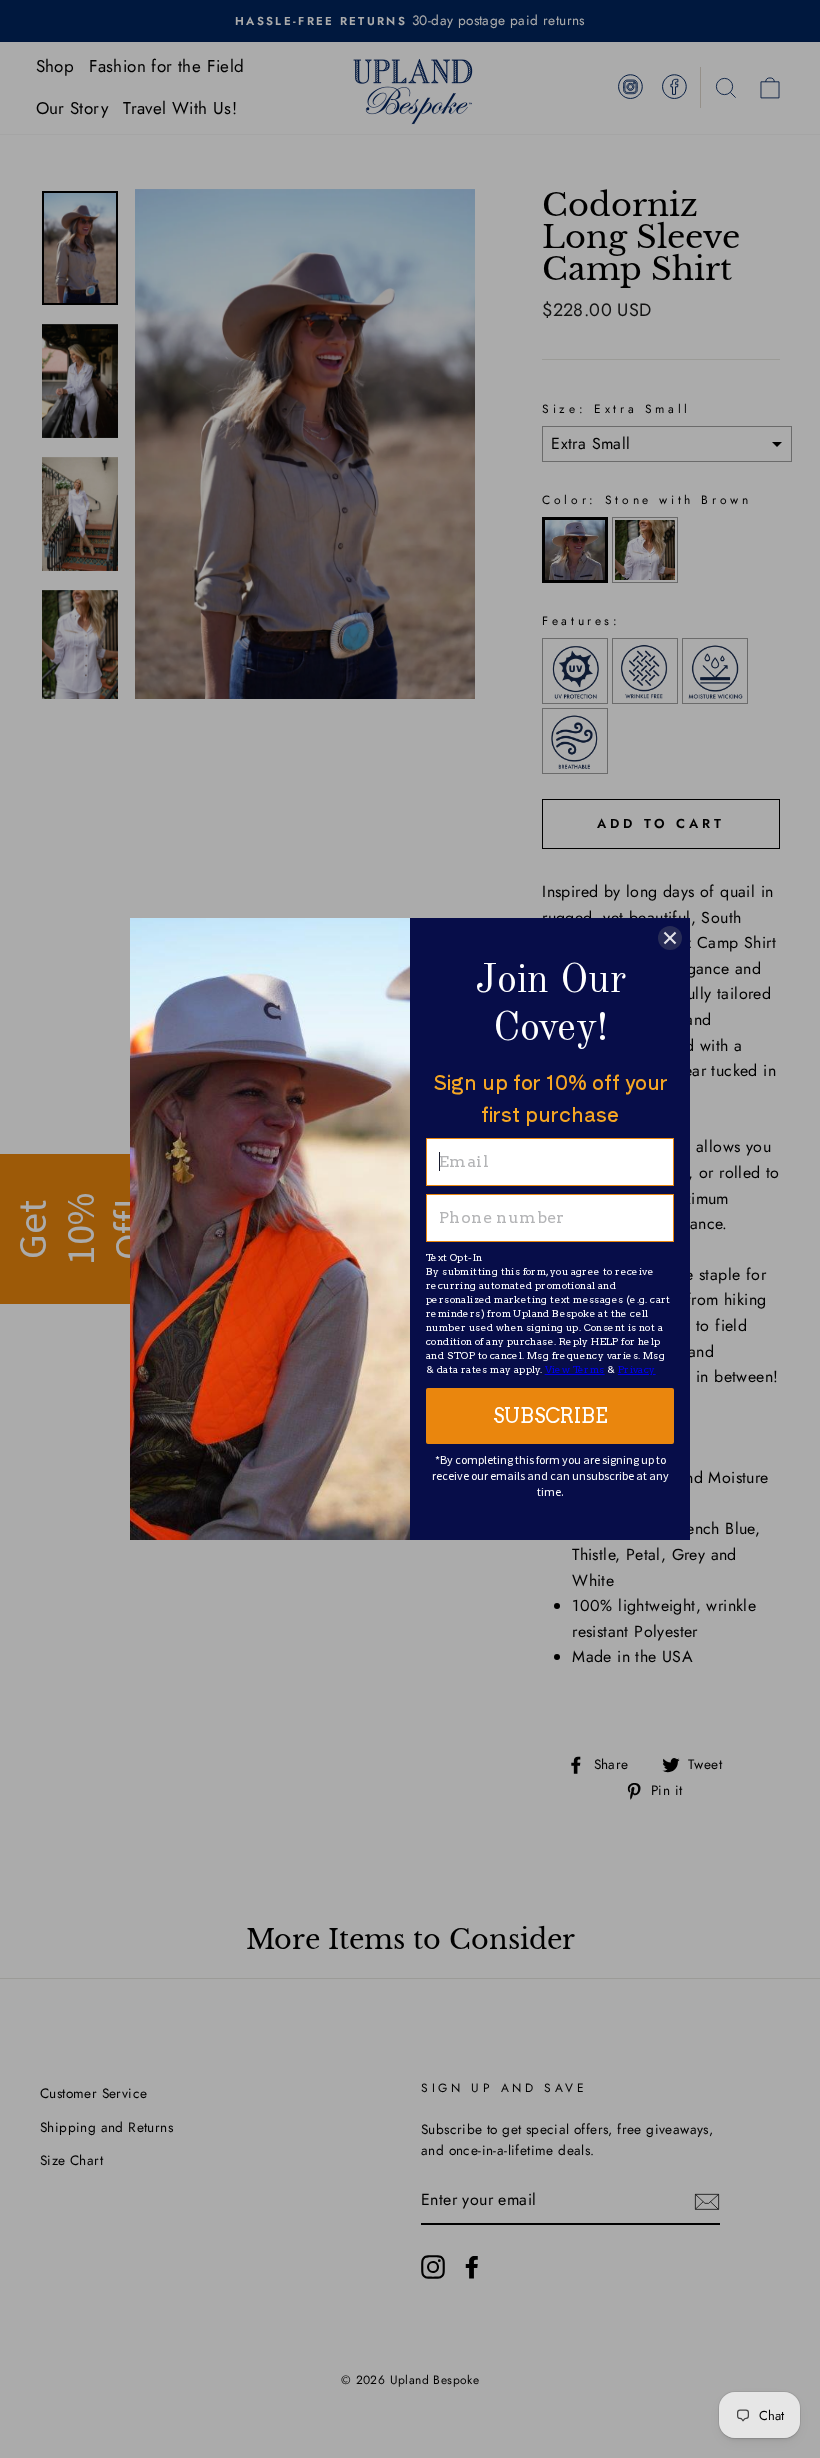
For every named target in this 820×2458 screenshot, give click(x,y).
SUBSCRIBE (550, 1416)
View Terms (575, 1369)
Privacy (637, 1369)
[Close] (670, 938)
